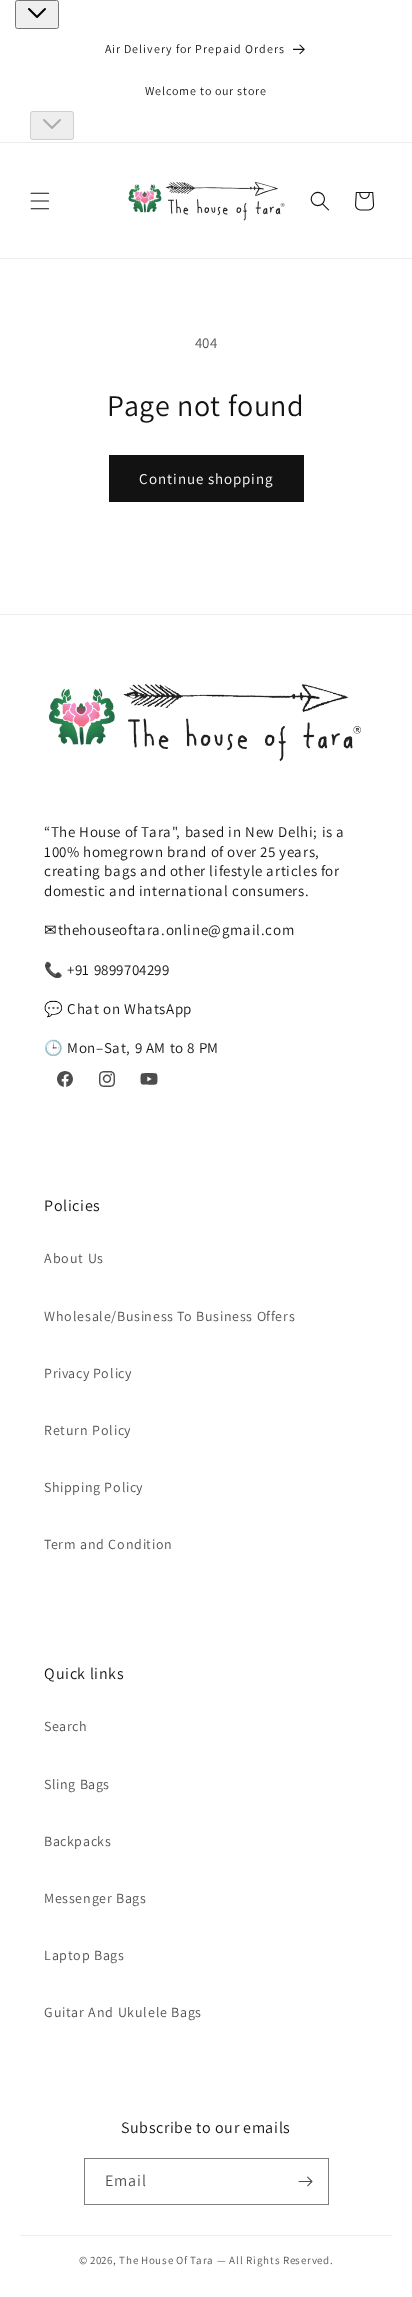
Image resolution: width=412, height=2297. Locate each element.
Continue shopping (206, 478)
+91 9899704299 (118, 969)
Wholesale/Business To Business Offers (169, 1316)
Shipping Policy (93, 1487)
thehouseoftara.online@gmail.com (176, 929)
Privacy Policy (87, 1373)
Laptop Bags (84, 1955)
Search (66, 1726)
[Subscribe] (306, 2181)
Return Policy (87, 1430)
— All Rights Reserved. (275, 2260)
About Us (74, 1258)
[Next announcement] (52, 125)
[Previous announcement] (37, 14)
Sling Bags (77, 1784)
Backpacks (77, 1841)
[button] (40, 201)
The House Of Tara (168, 2260)
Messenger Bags (95, 1898)
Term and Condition (108, 1544)
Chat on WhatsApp (129, 1008)
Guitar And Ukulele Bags (123, 2012)
